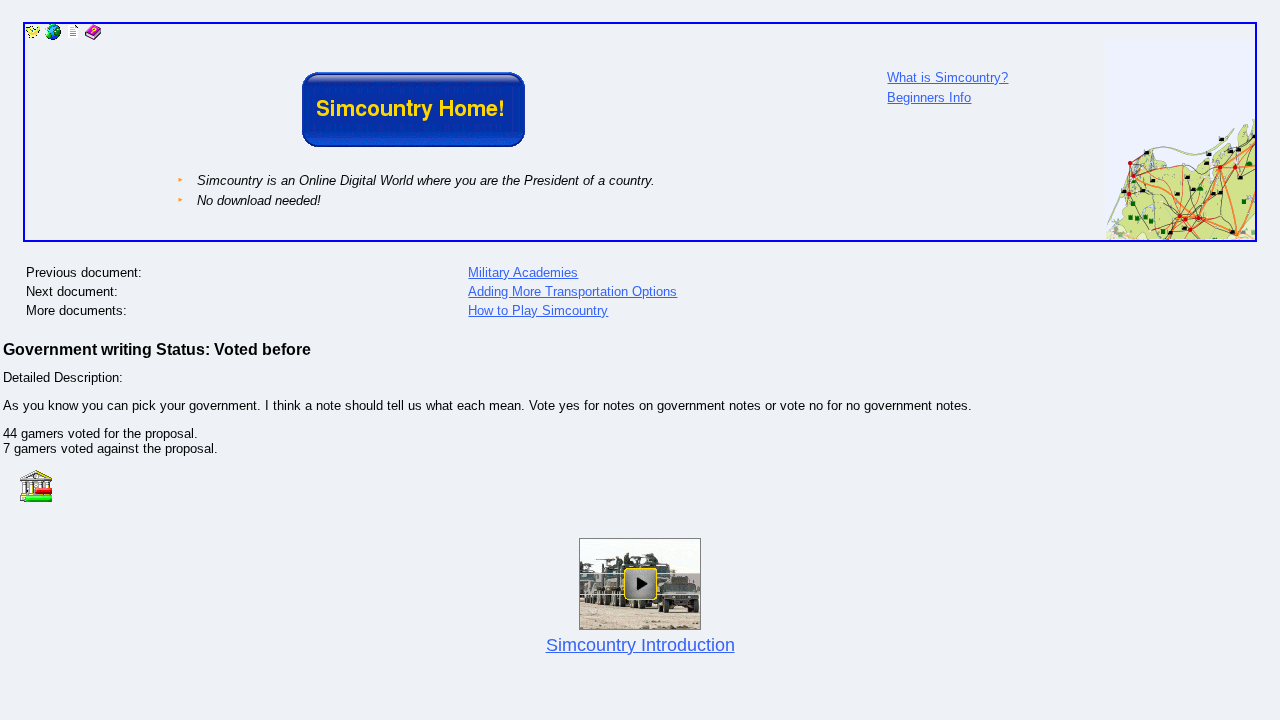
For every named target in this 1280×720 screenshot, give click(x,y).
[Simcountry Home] (33, 35)
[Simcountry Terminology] (93, 35)
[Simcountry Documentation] (73, 35)
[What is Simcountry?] (1180, 235)
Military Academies (523, 272)
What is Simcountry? (947, 77)
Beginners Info (929, 97)
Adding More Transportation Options (572, 291)
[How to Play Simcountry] (53, 35)
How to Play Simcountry (538, 310)
